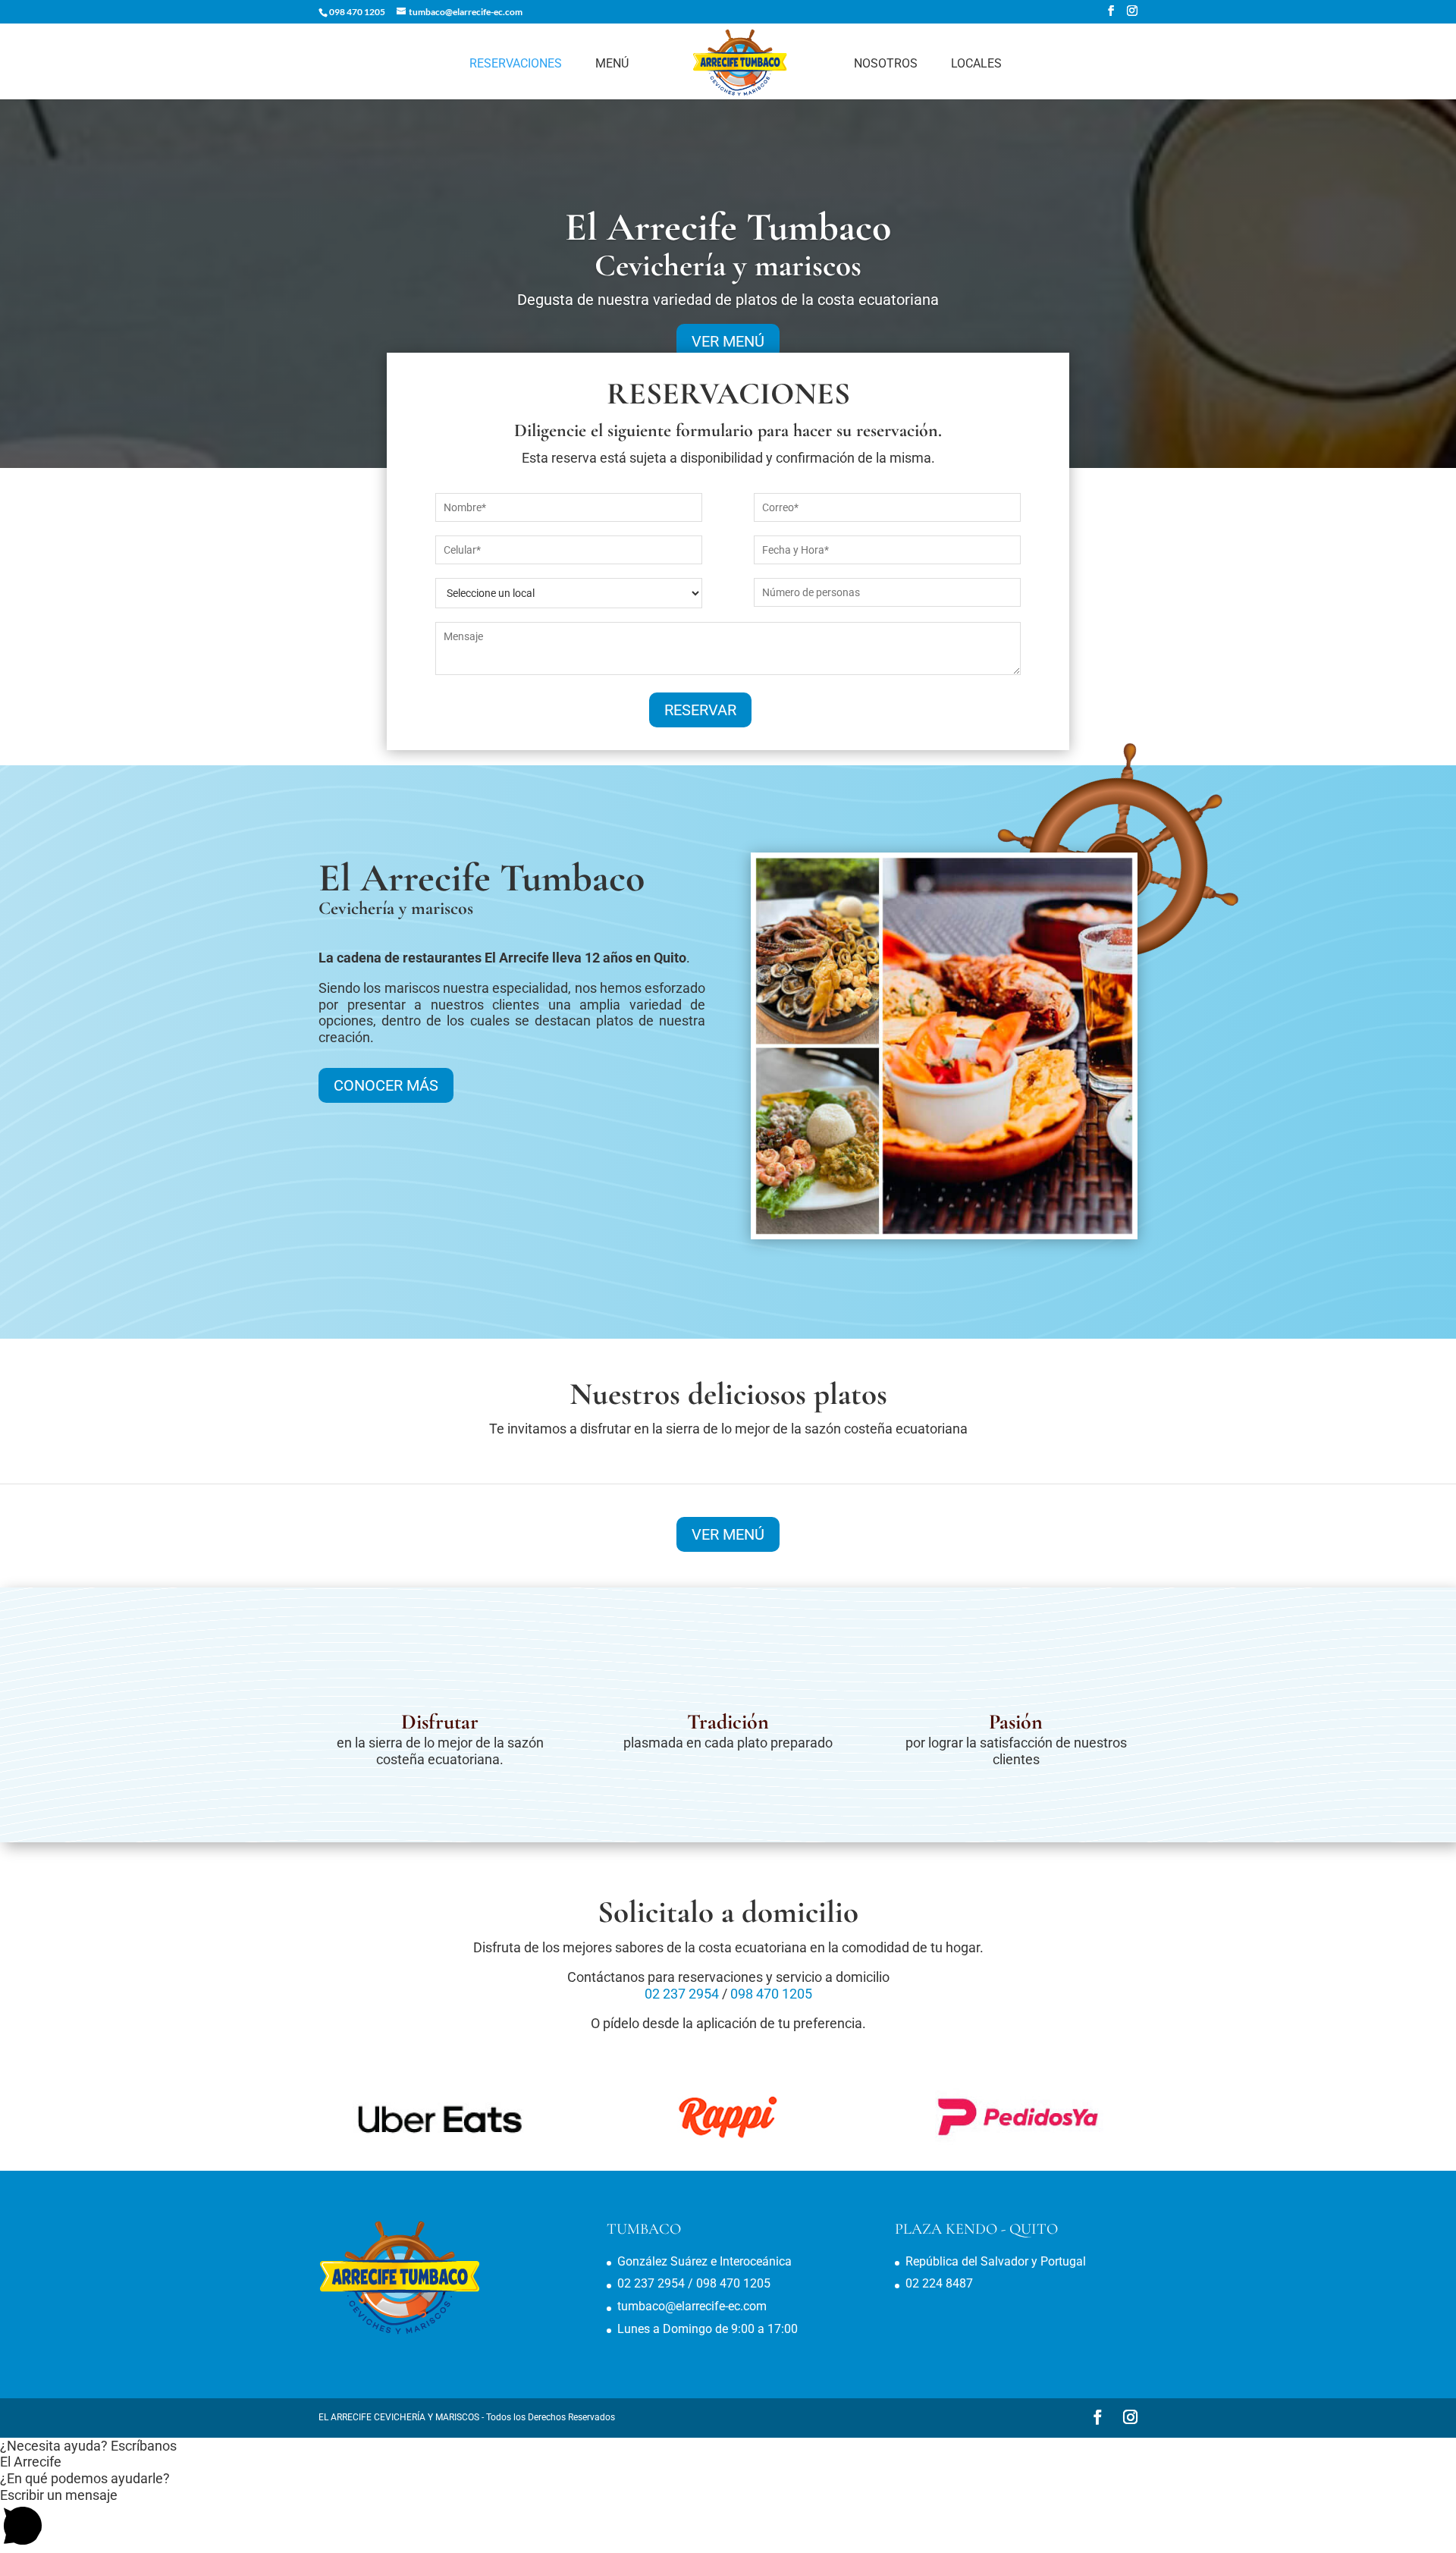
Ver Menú (728, 1534)
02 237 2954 (682, 1994)
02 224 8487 (939, 2283)
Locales (976, 64)
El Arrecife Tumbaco (728, 227)
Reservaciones (516, 64)
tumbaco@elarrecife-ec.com (692, 2306)
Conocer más (386, 1085)
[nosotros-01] (944, 1234)
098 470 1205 (357, 12)
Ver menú (728, 341)
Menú (612, 64)
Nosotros (886, 64)
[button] (728, 2446)
